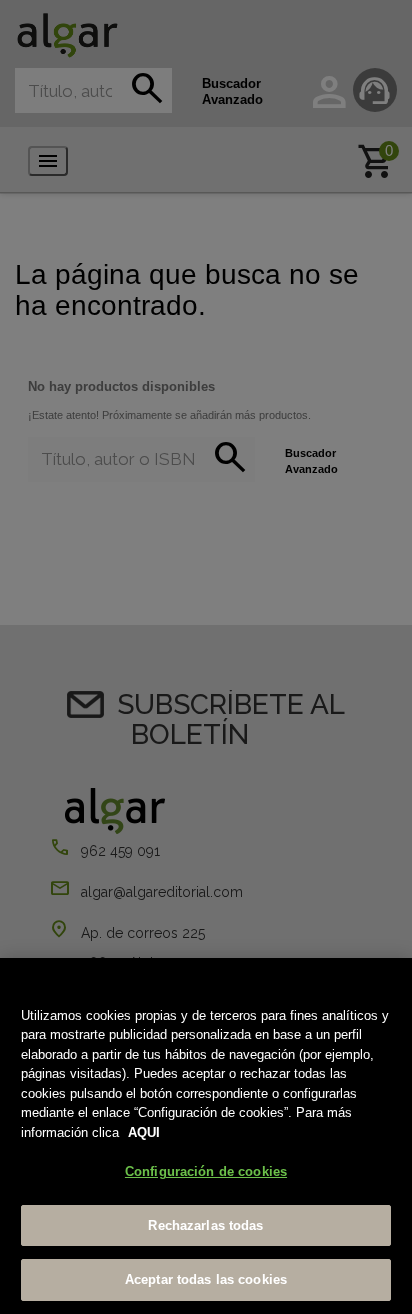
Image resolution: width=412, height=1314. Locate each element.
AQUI (144, 1132)
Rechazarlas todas (205, 1225)
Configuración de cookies (206, 1171)
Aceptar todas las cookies (206, 1279)
